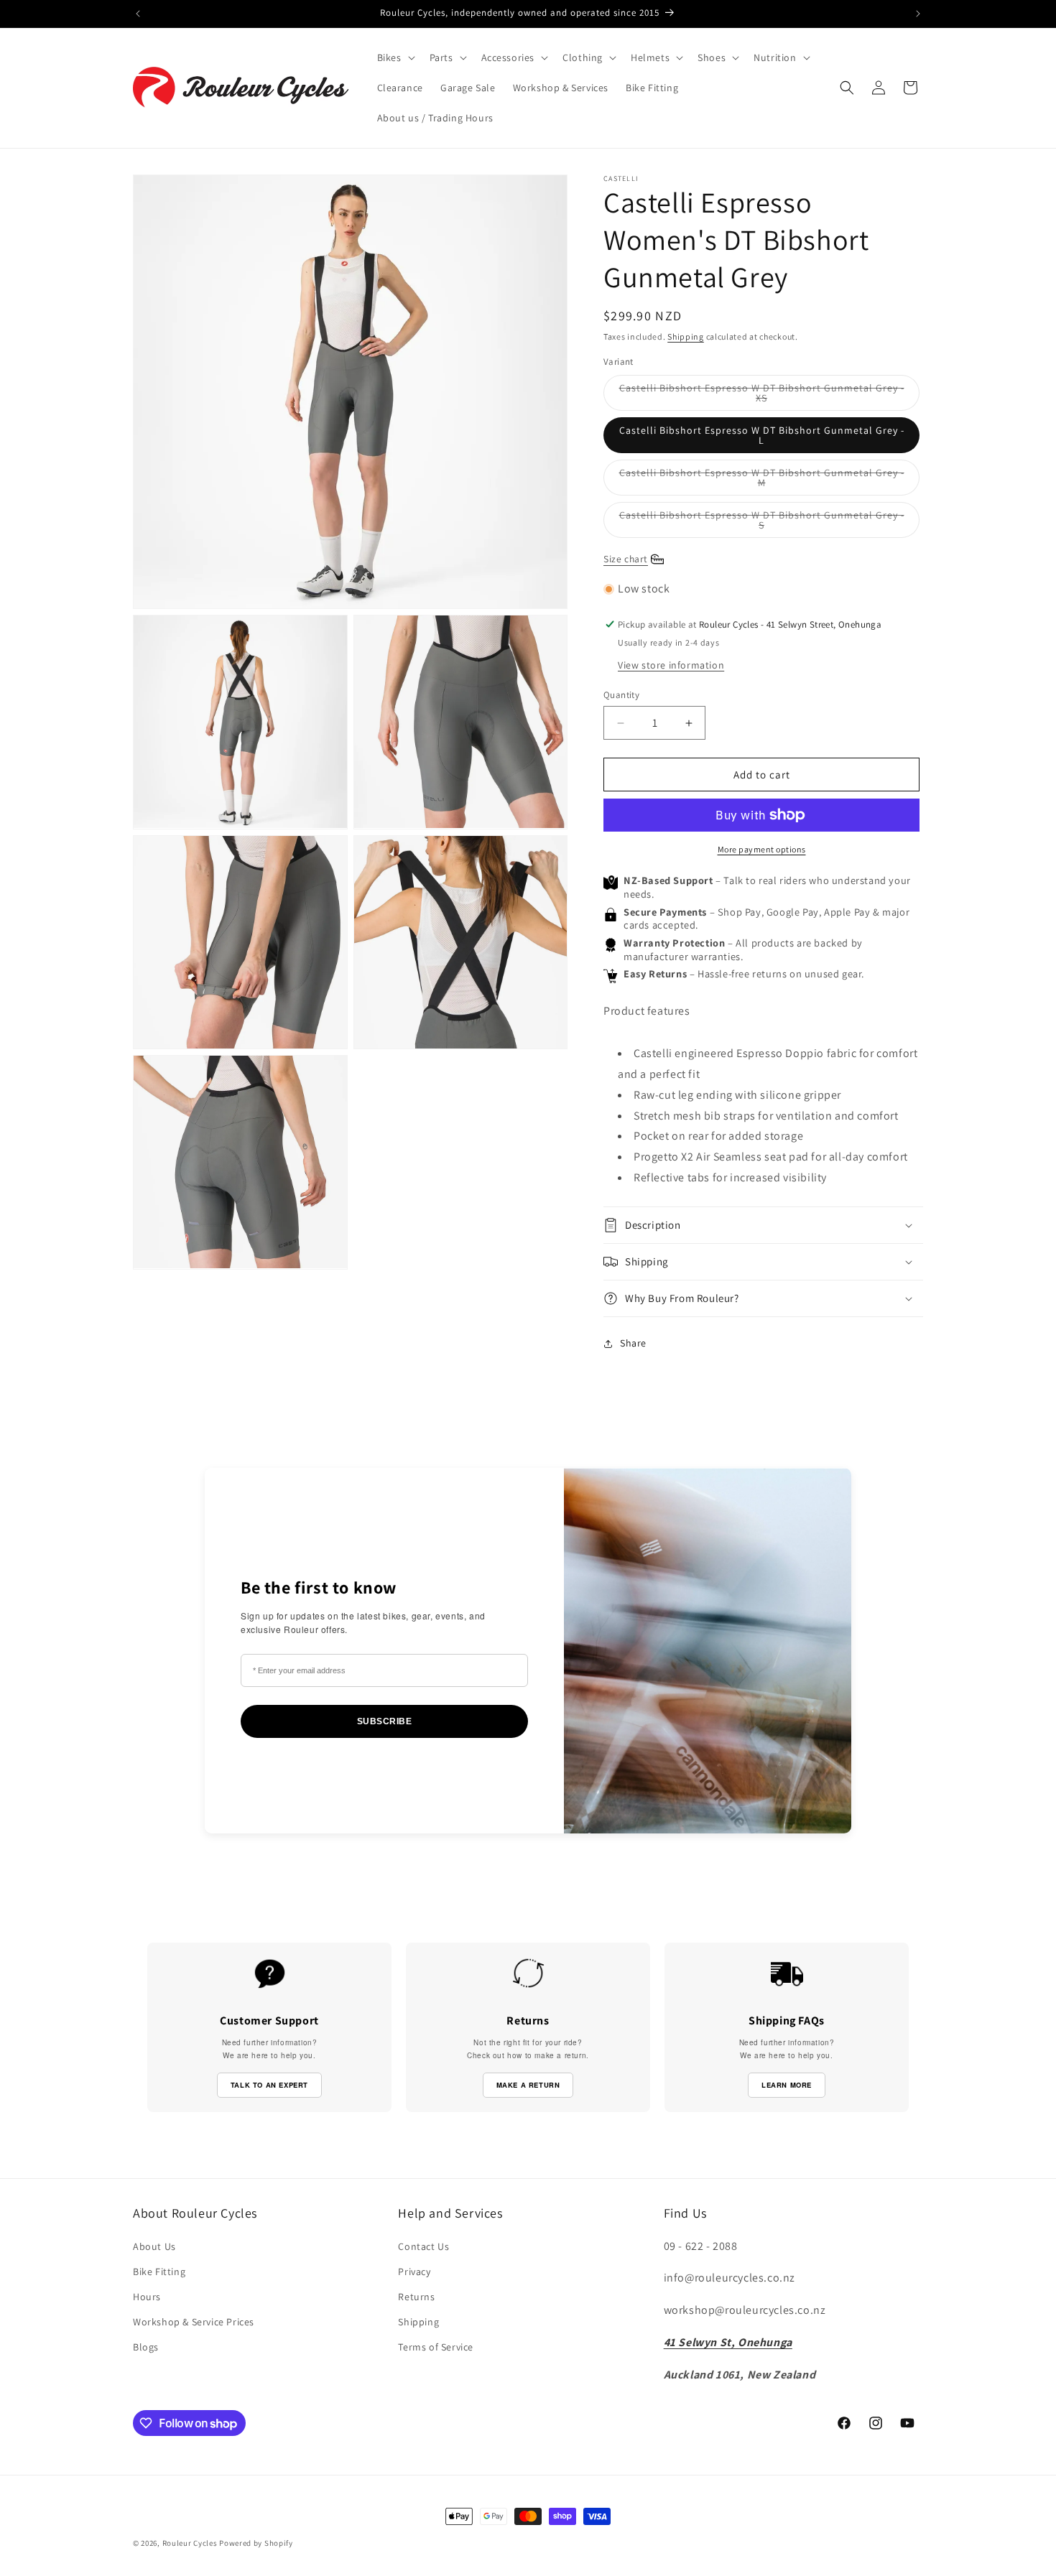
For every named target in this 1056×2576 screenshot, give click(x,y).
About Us (154, 2246)
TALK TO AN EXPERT (269, 2085)
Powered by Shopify (256, 2543)
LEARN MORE (787, 2085)
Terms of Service (436, 2347)
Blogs (146, 2347)
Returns (416, 2297)
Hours (147, 2297)
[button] (395, 57)
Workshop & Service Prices (194, 2322)
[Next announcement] (918, 14)
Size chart (626, 559)
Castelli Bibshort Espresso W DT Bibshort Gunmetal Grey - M (762, 481)
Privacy (414, 2272)
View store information (671, 665)
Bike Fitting (159, 2272)
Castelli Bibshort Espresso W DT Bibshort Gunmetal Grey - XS (762, 396)
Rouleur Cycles (190, 2543)
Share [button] (633, 1343)
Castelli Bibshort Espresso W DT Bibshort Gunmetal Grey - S (762, 523)
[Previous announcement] (138, 14)
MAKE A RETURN (528, 2085)
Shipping (686, 336)
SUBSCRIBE (385, 1721)
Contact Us (423, 2246)
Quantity (621, 695)
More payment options (762, 849)
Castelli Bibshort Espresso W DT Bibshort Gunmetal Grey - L (762, 435)
